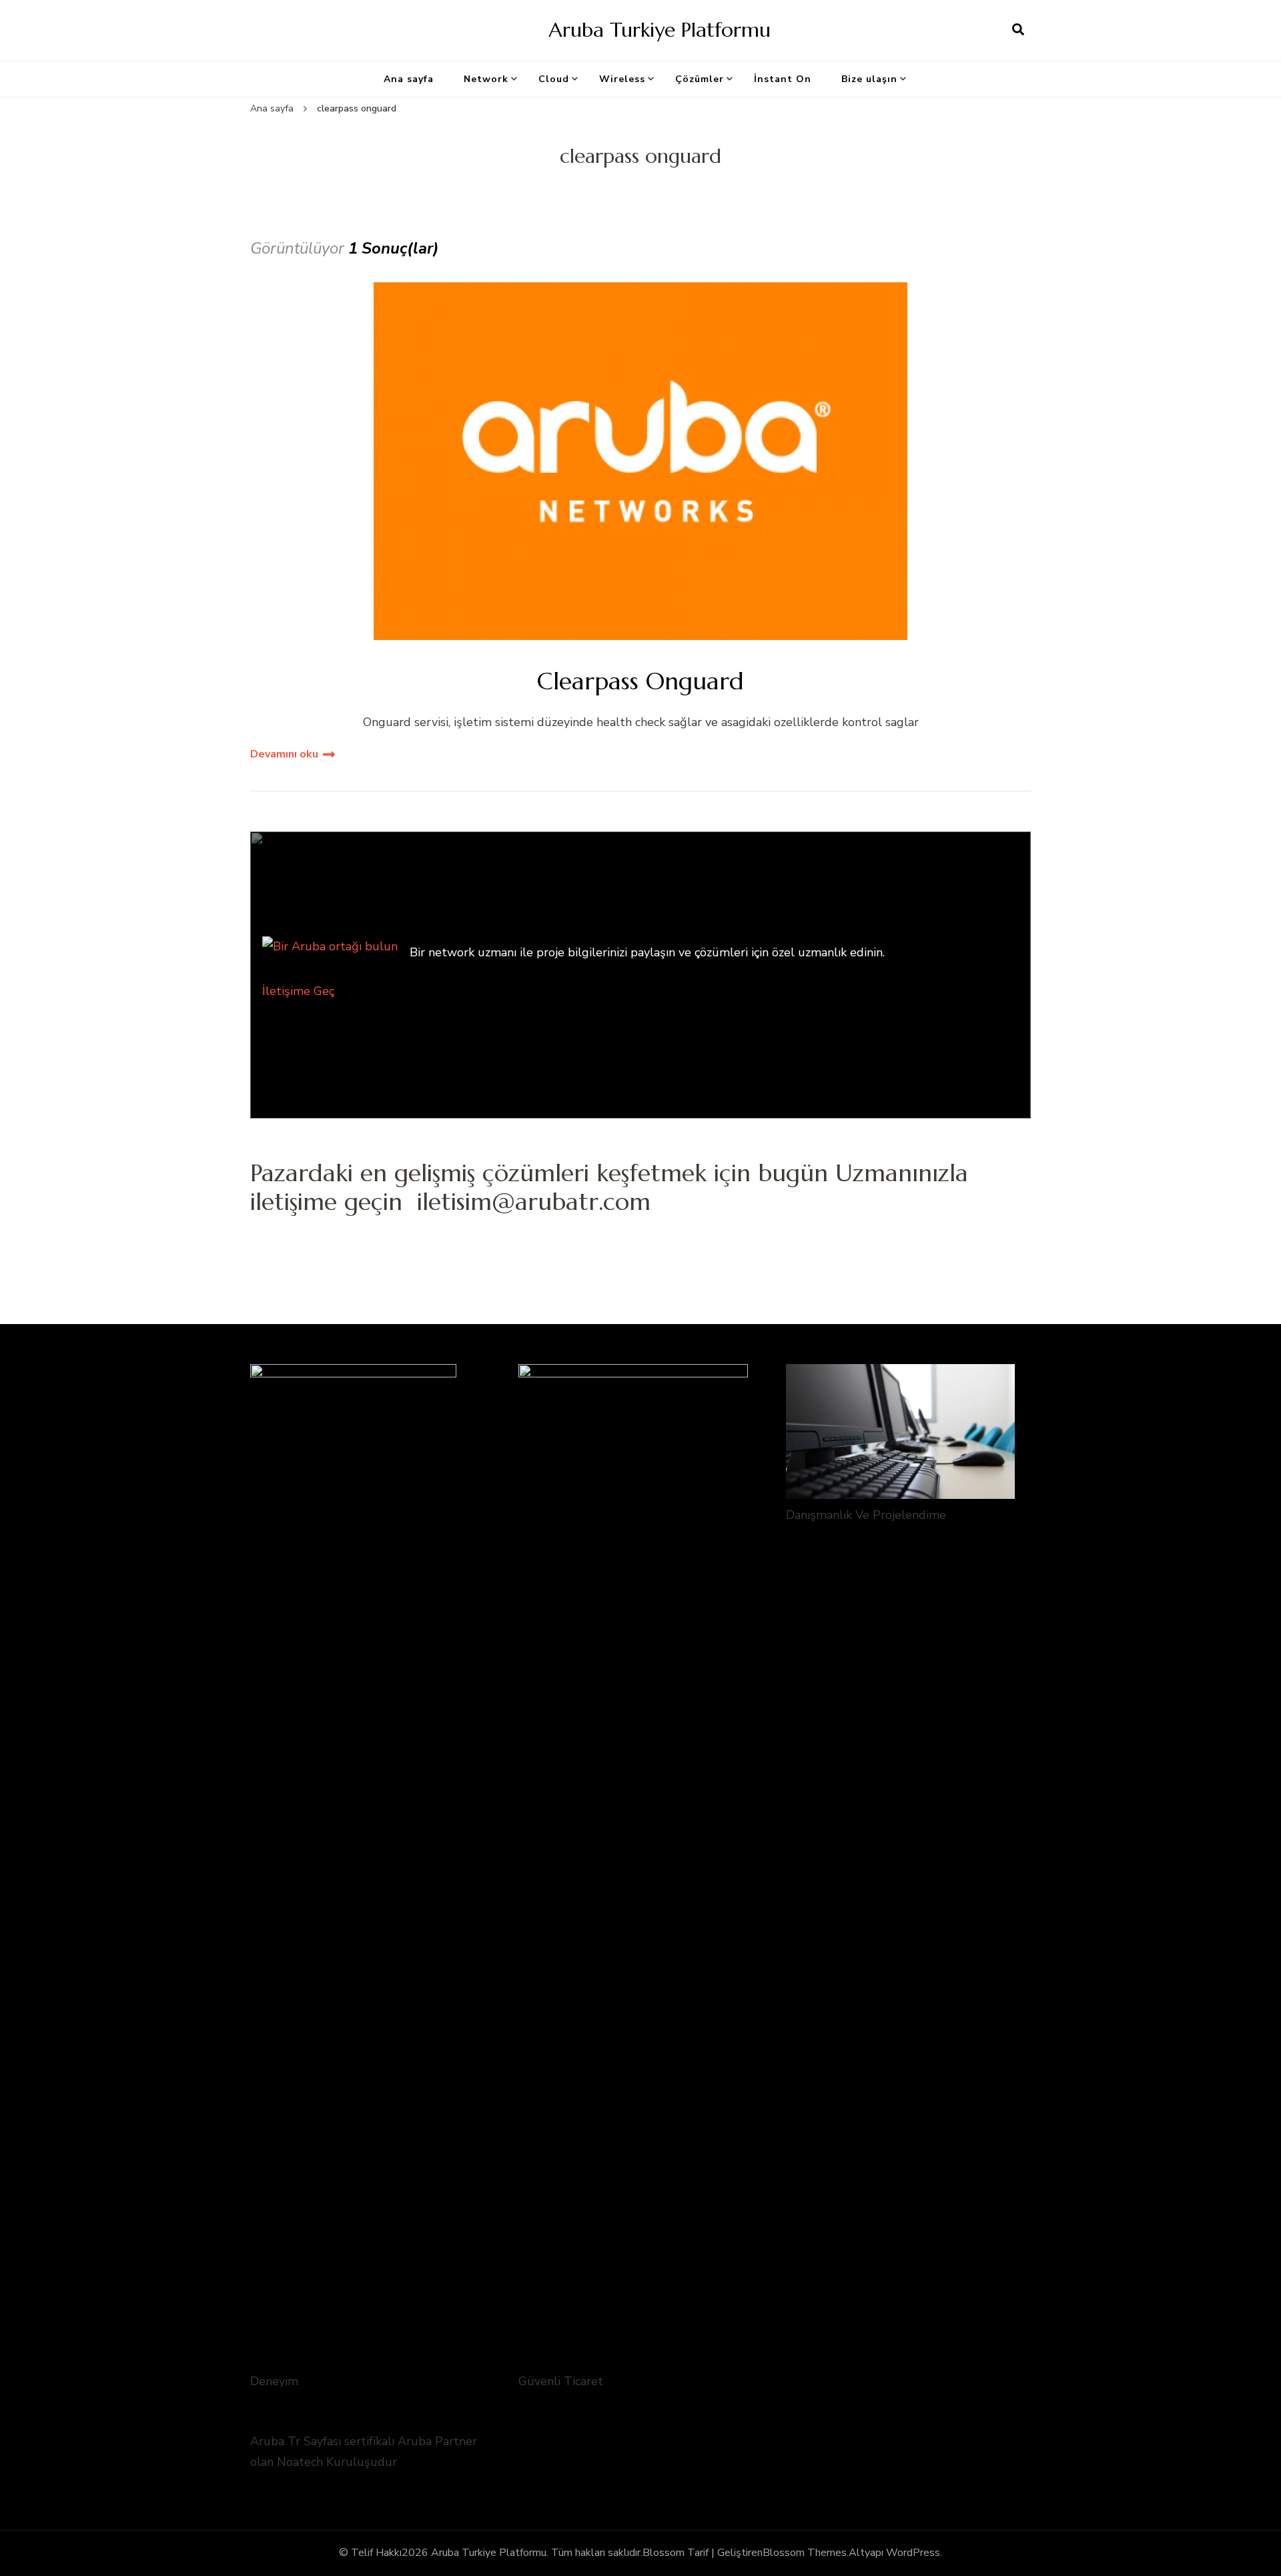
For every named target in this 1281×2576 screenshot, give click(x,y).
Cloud (554, 79)
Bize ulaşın (869, 79)
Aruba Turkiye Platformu (660, 30)
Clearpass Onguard (640, 681)
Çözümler (700, 79)
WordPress (913, 2553)
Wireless (622, 79)
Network (486, 79)
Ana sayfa (409, 79)
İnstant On (783, 79)
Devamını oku (284, 754)
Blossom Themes (805, 2553)
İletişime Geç (298, 991)
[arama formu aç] (1018, 30)
